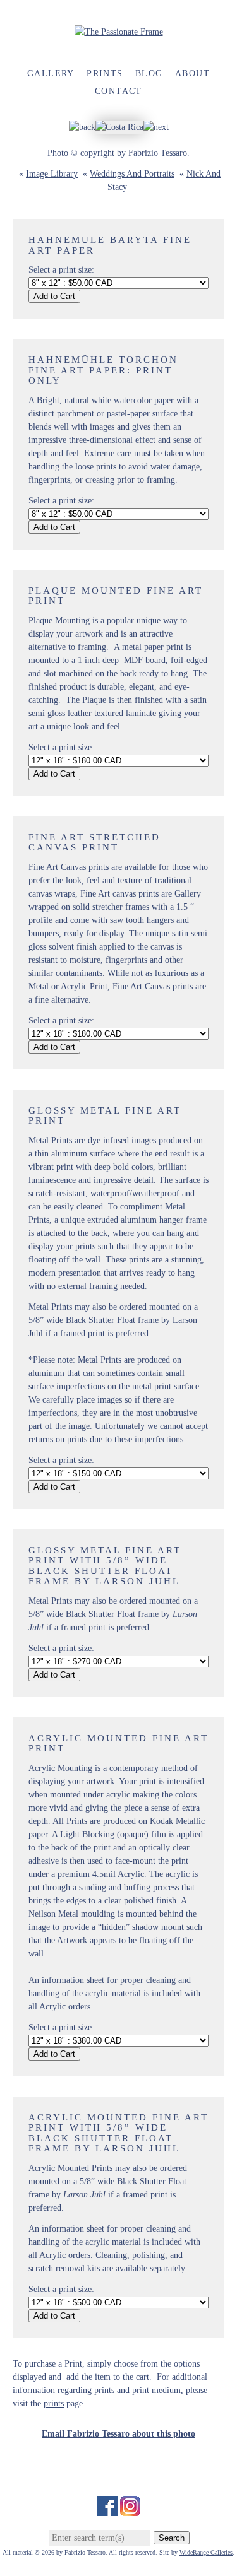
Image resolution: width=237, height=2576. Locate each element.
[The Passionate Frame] (119, 32)
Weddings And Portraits (132, 174)
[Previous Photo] (82, 127)
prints (54, 2403)
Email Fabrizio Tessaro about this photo (118, 2434)
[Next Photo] (156, 127)
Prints (105, 74)
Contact (118, 91)
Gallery (51, 74)
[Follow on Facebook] (107, 2509)
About (192, 74)
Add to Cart (54, 296)
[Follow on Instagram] (130, 2509)
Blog (149, 74)
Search (172, 2538)
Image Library (52, 174)
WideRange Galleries (206, 2552)
